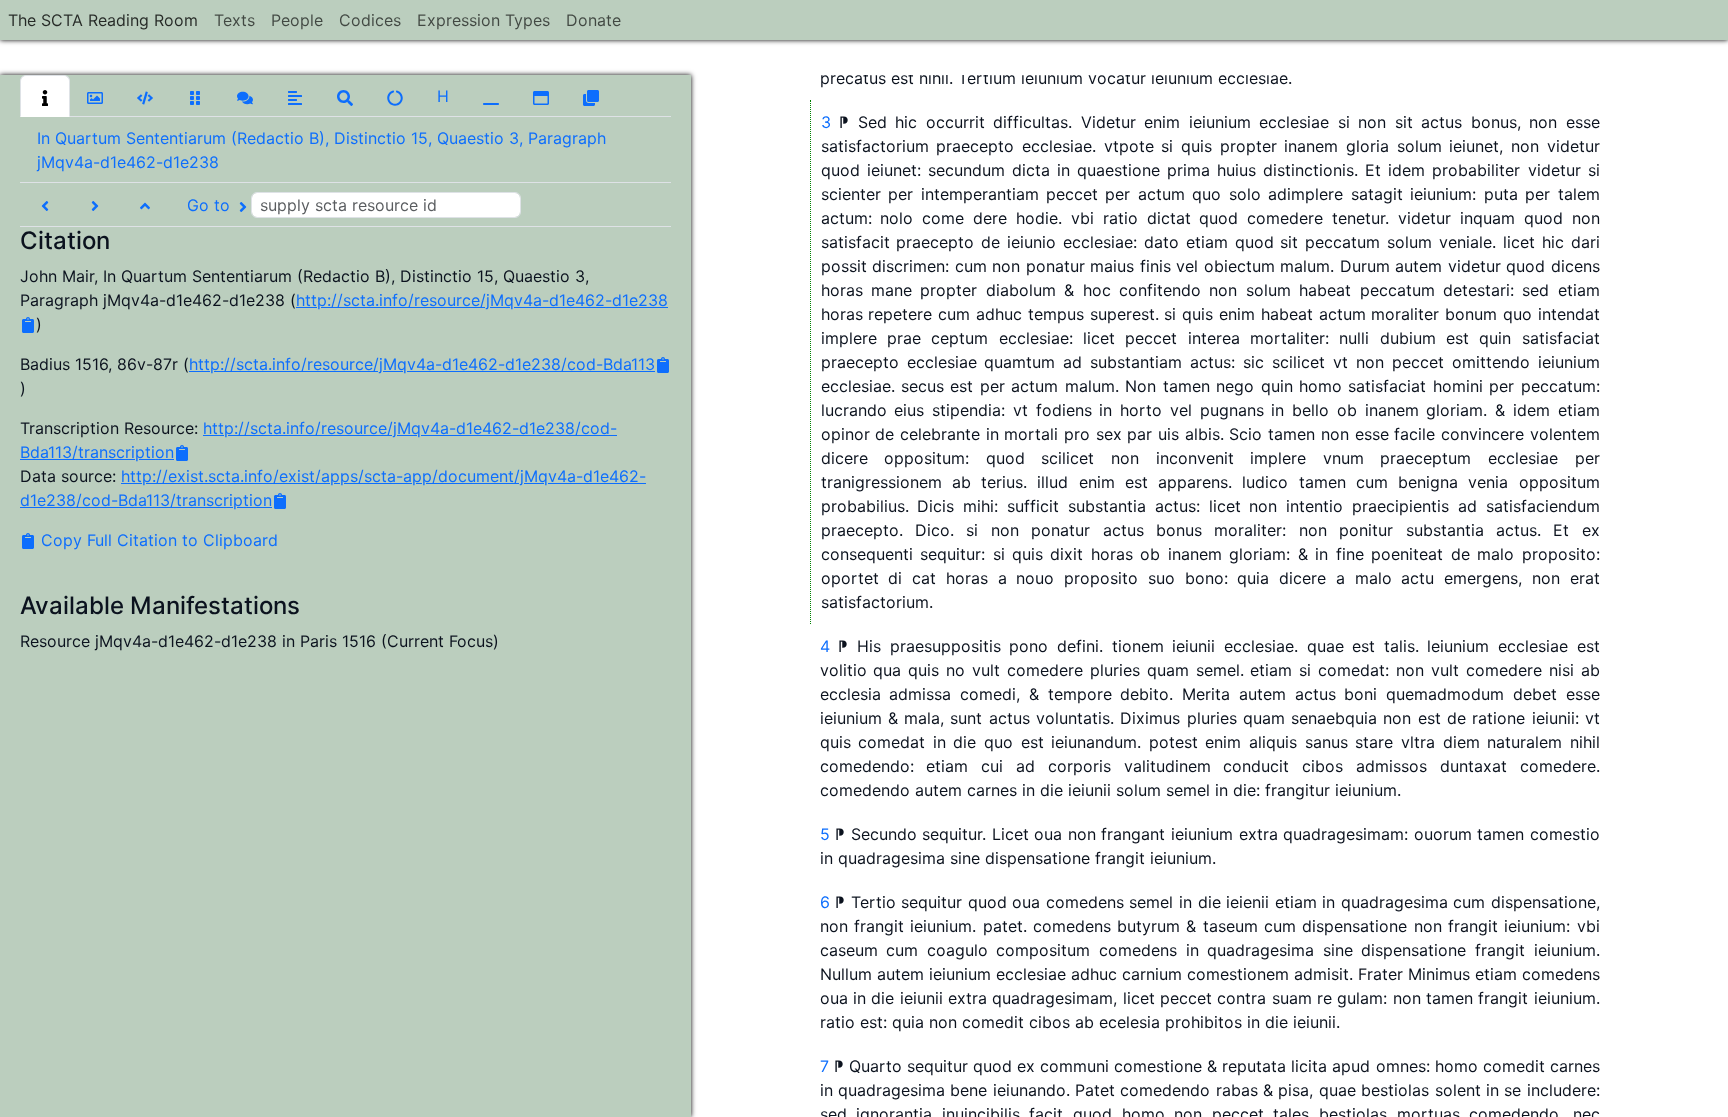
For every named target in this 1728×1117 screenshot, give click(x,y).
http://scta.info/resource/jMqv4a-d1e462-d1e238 (482, 300)
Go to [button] (211, 205)
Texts (234, 20)
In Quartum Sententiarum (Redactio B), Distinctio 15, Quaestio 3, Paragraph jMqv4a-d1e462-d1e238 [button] (321, 150)
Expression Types (483, 20)
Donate (593, 20)
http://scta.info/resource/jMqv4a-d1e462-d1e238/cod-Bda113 (422, 364)
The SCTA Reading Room (103, 20)
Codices (370, 20)
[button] (45, 96)
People (297, 20)
